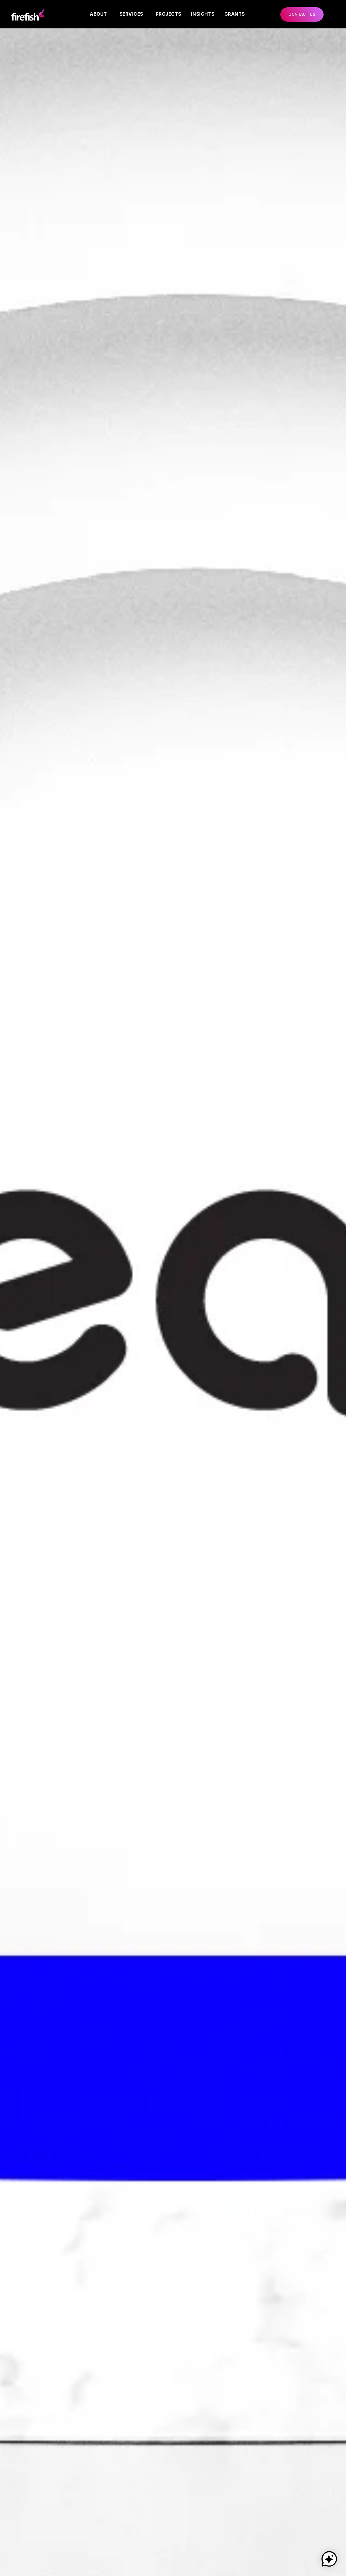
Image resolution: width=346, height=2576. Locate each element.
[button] (302, 14)
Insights (203, 14)
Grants (235, 14)
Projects (169, 14)
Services (131, 14)
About (98, 14)
